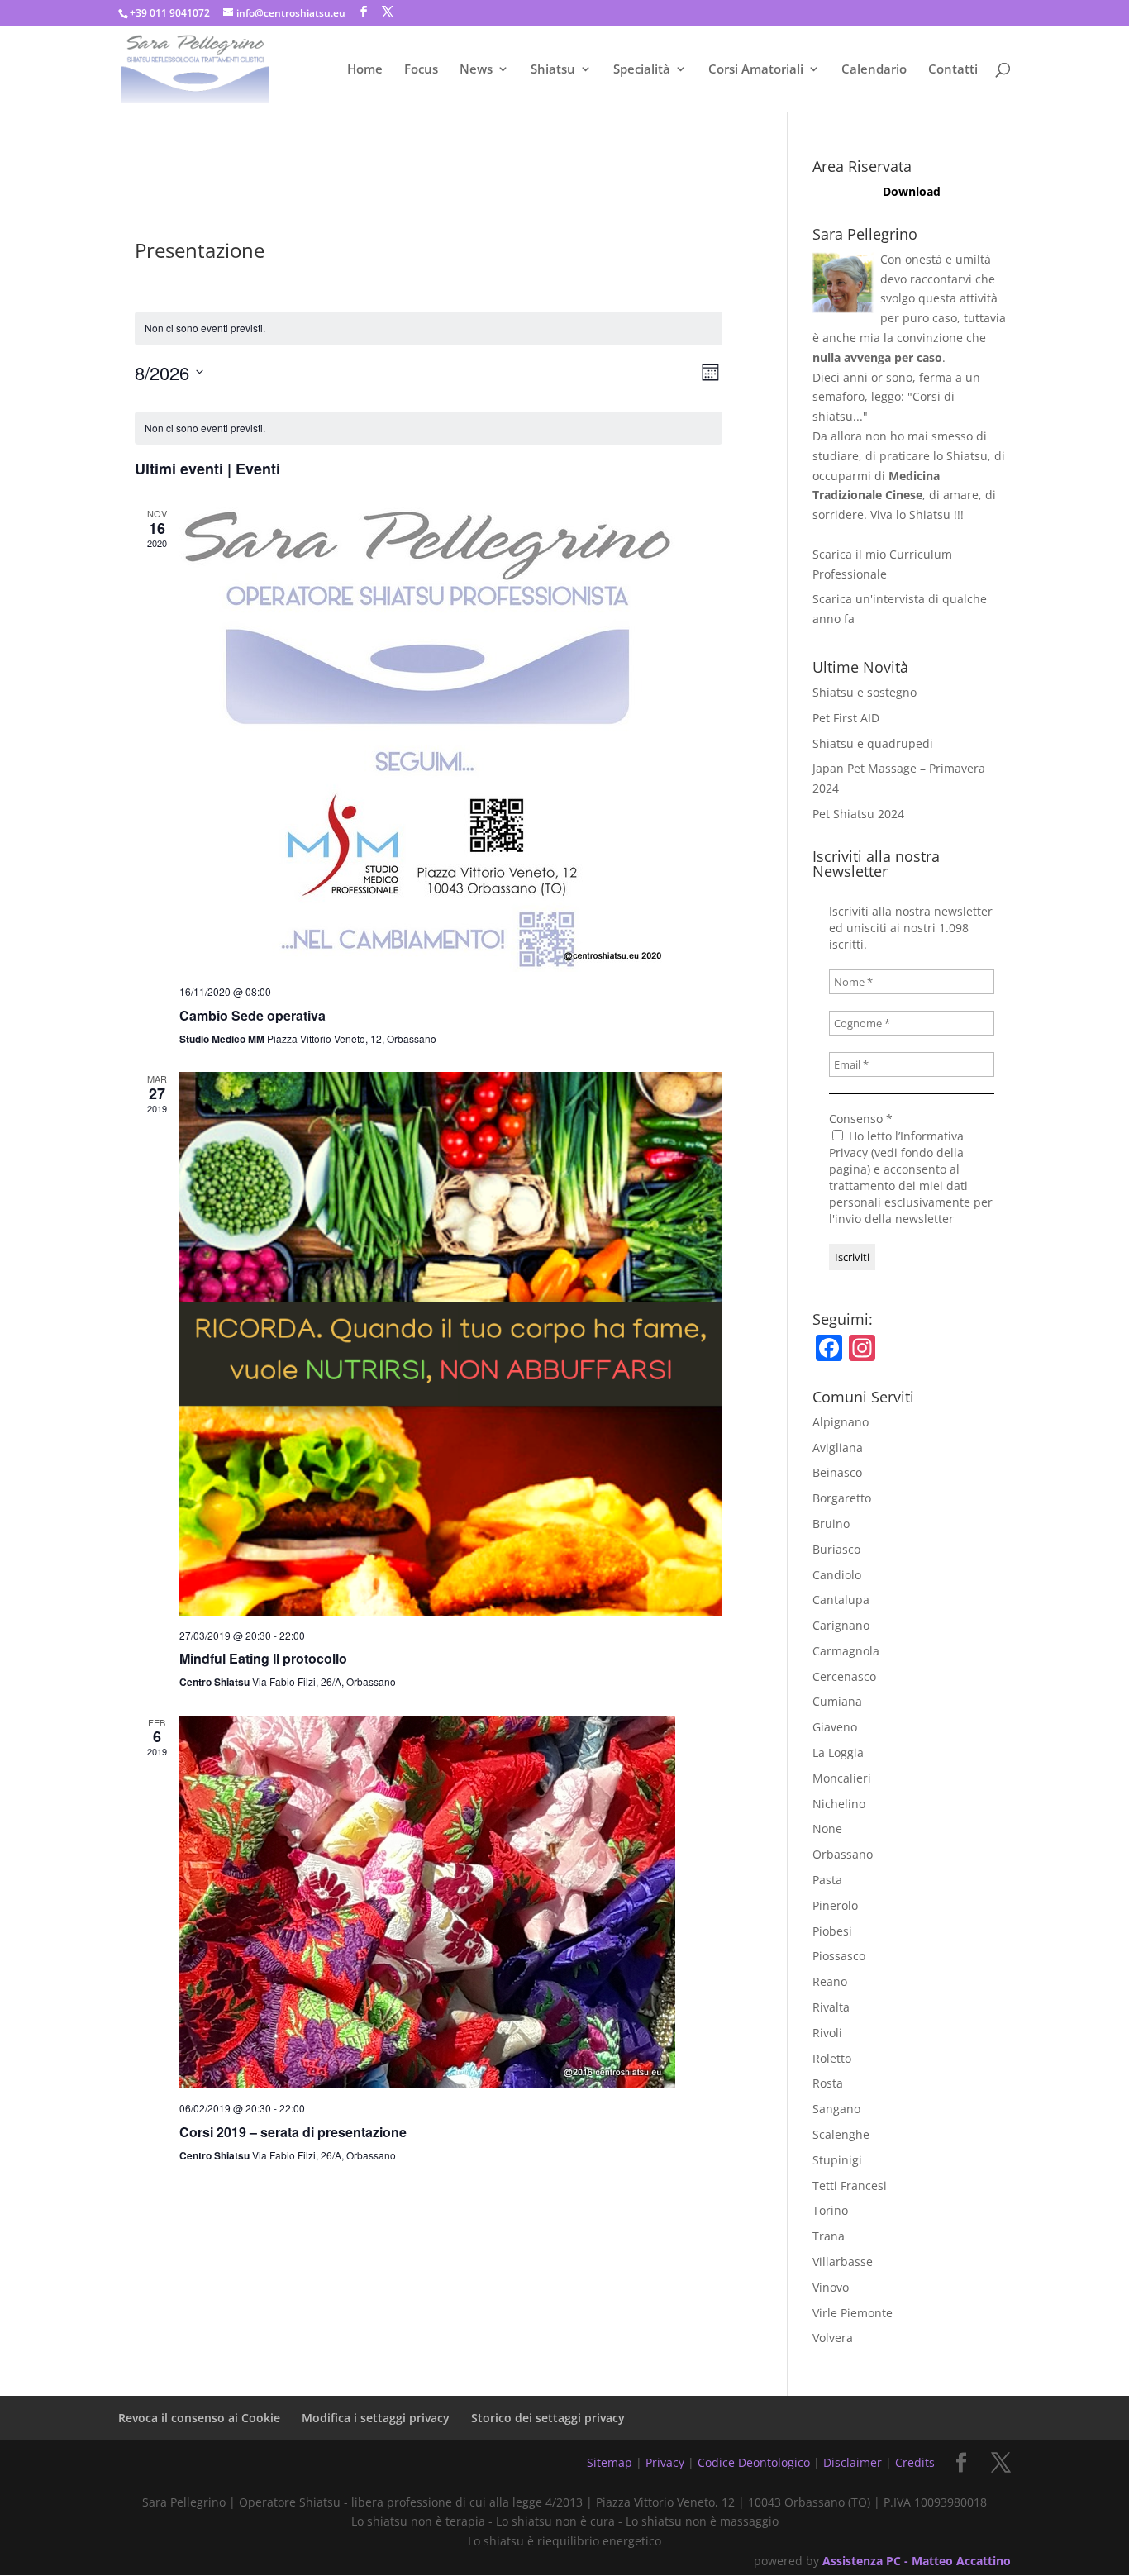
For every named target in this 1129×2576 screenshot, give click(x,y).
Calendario (874, 70)
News (476, 70)
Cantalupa (841, 1600)
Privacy (665, 2462)
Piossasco (839, 1956)
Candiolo (837, 1575)
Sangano (836, 2109)
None (827, 1828)
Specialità (642, 70)
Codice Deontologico (754, 2462)
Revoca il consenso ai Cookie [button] (199, 2418)
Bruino (831, 1524)
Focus (421, 70)
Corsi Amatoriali (756, 70)
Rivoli (827, 2033)
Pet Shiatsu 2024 (858, 814)
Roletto (832, 2058)
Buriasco (836, 1549)
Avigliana (838, 1448)
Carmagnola (846, 1651)
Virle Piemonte (853, 2313)
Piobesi (832, 1931)
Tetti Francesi (850, 2186)
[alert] (429, 429)
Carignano (841, 1625)
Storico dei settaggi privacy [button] (548, 2418)
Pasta (827, 1880)
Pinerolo (835, 1905)
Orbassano (843, 1854)
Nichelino (839, 1804)
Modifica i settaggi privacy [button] (376, 2418)
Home (365, 70)
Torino (830, 2210)
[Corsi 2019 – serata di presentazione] (451, 1902)
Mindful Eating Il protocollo (263, 1658)
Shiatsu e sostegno (865, 692)
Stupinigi (837, 2160)
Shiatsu (553, 70)
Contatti (953, 70)
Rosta (828, 2083)
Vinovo (831, 2287)
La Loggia (838, 1752)
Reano (830, 1981)
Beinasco (837, 1472)
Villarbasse (843, 2262)
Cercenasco (844, 1676)
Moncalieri (842, 1778)
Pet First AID (846, 718)
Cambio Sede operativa (252, 1015)
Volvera (833, 2338)
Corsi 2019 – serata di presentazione (293, 2132)
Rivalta (831, 2007)
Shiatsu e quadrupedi (873, 743)
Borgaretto (842, 1498)
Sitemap (610, 2462)
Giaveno (835, 1727)
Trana (829, 2236)
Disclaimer (853, 2462)
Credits (915, 2462)
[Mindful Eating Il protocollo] (451, 1344)
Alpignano (841, 1422)
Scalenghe (841, 2134)
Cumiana (837, 1701)
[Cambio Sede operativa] (451, 739)
